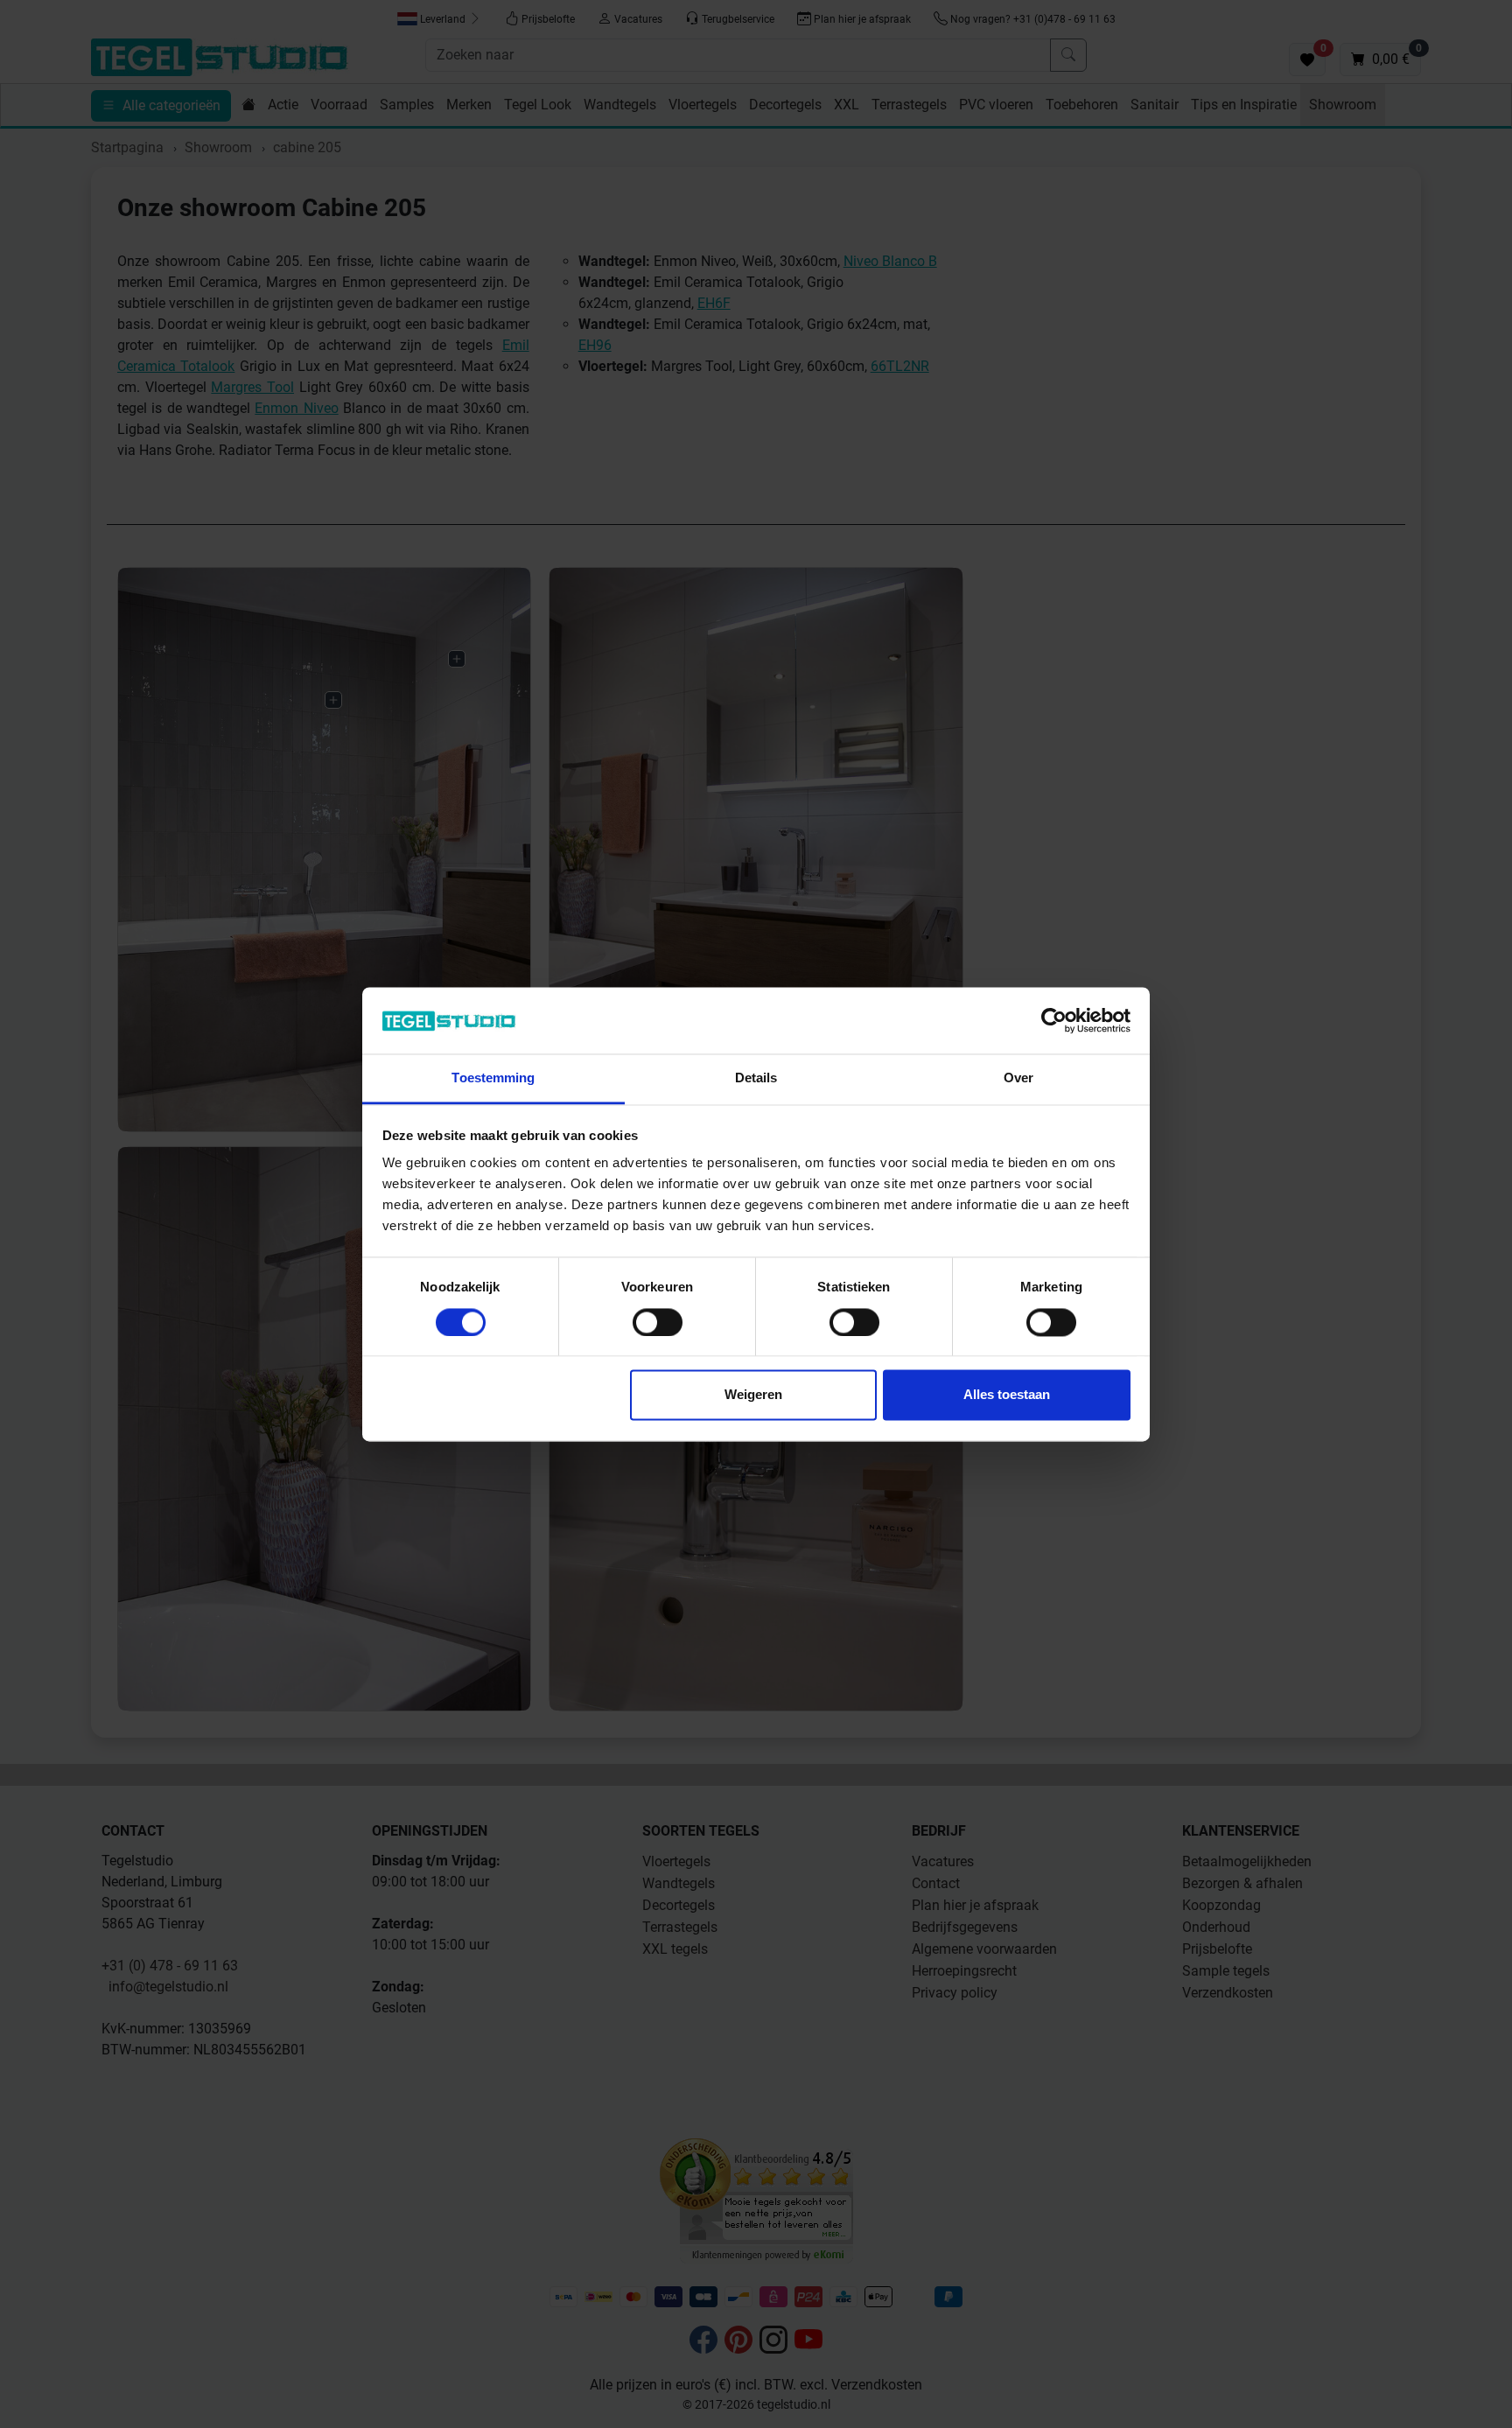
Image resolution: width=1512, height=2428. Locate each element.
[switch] (658, 1322)
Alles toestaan (1007, 1395)
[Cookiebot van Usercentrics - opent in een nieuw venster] (1054, 1020)
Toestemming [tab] (493, 1078)
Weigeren (753, 1395)
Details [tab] (756, 1078)
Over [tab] (1018, 1078)
